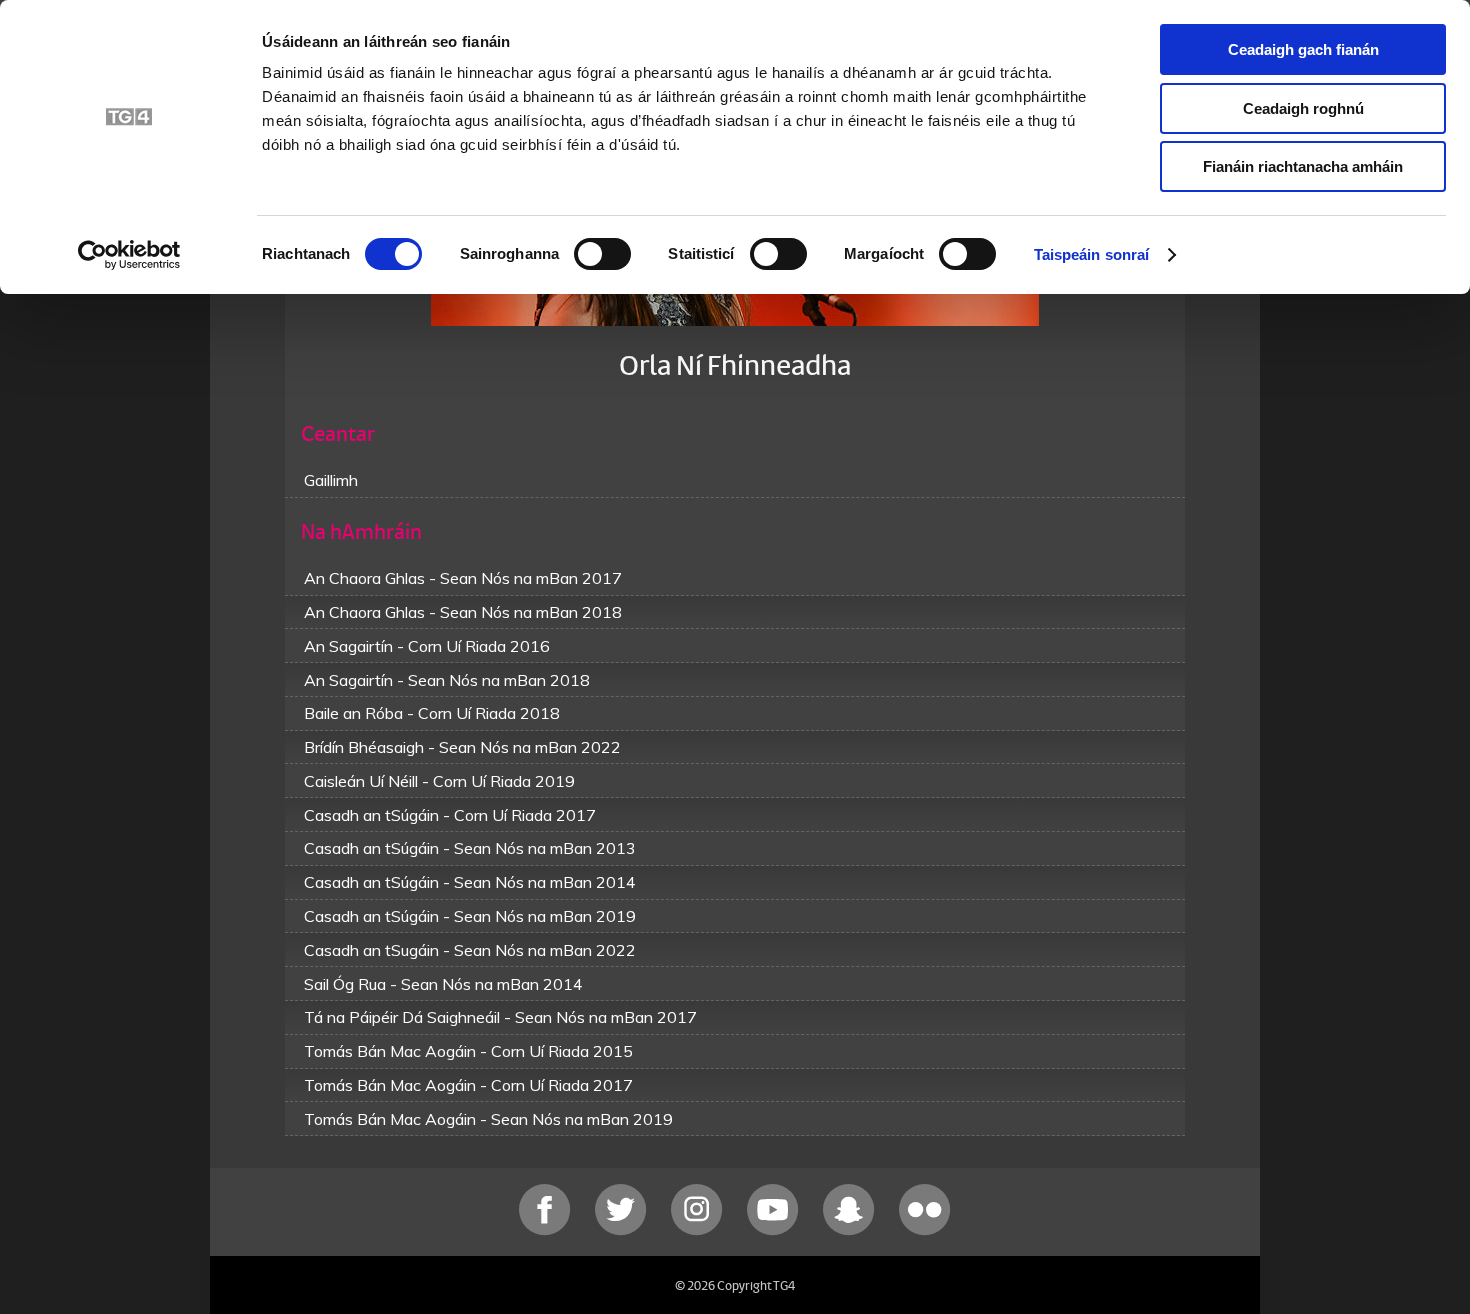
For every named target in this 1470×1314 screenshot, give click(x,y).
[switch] (602, 254)
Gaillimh (331, 480)
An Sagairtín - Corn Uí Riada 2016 (427, 646)
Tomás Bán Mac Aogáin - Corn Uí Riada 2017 (468, 1085)
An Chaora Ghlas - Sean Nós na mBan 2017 (463, 578)
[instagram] (699, 1230)
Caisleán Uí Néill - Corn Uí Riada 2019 (439, 781)
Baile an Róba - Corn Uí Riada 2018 (432, 713)
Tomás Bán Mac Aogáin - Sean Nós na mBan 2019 (488, 1119)
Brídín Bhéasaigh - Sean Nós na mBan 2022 (462, 747)
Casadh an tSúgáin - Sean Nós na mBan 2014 (470, 882)
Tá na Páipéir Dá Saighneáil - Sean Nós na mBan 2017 (500, 1017)
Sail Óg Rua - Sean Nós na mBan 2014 (443, 984)
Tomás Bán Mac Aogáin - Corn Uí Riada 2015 (468, 1051)
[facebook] (547, 1230)
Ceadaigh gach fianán (1303, 49)
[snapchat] (851, 1230)
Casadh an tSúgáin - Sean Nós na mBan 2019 (470, 916)
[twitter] (623, 1230)
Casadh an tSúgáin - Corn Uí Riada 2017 (450, 815)
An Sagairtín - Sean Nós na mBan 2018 (447, 680)
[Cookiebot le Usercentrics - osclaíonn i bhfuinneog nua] (129, 255)
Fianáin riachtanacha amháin (1303, 166)
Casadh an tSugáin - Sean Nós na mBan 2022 (470, 950)
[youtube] (775, 1230)
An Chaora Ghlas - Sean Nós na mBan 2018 (463, 612)
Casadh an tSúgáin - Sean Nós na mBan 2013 (470, 848)
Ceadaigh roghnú (1303, 108)
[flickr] (925, 1230)
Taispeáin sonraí (1092, 254)
